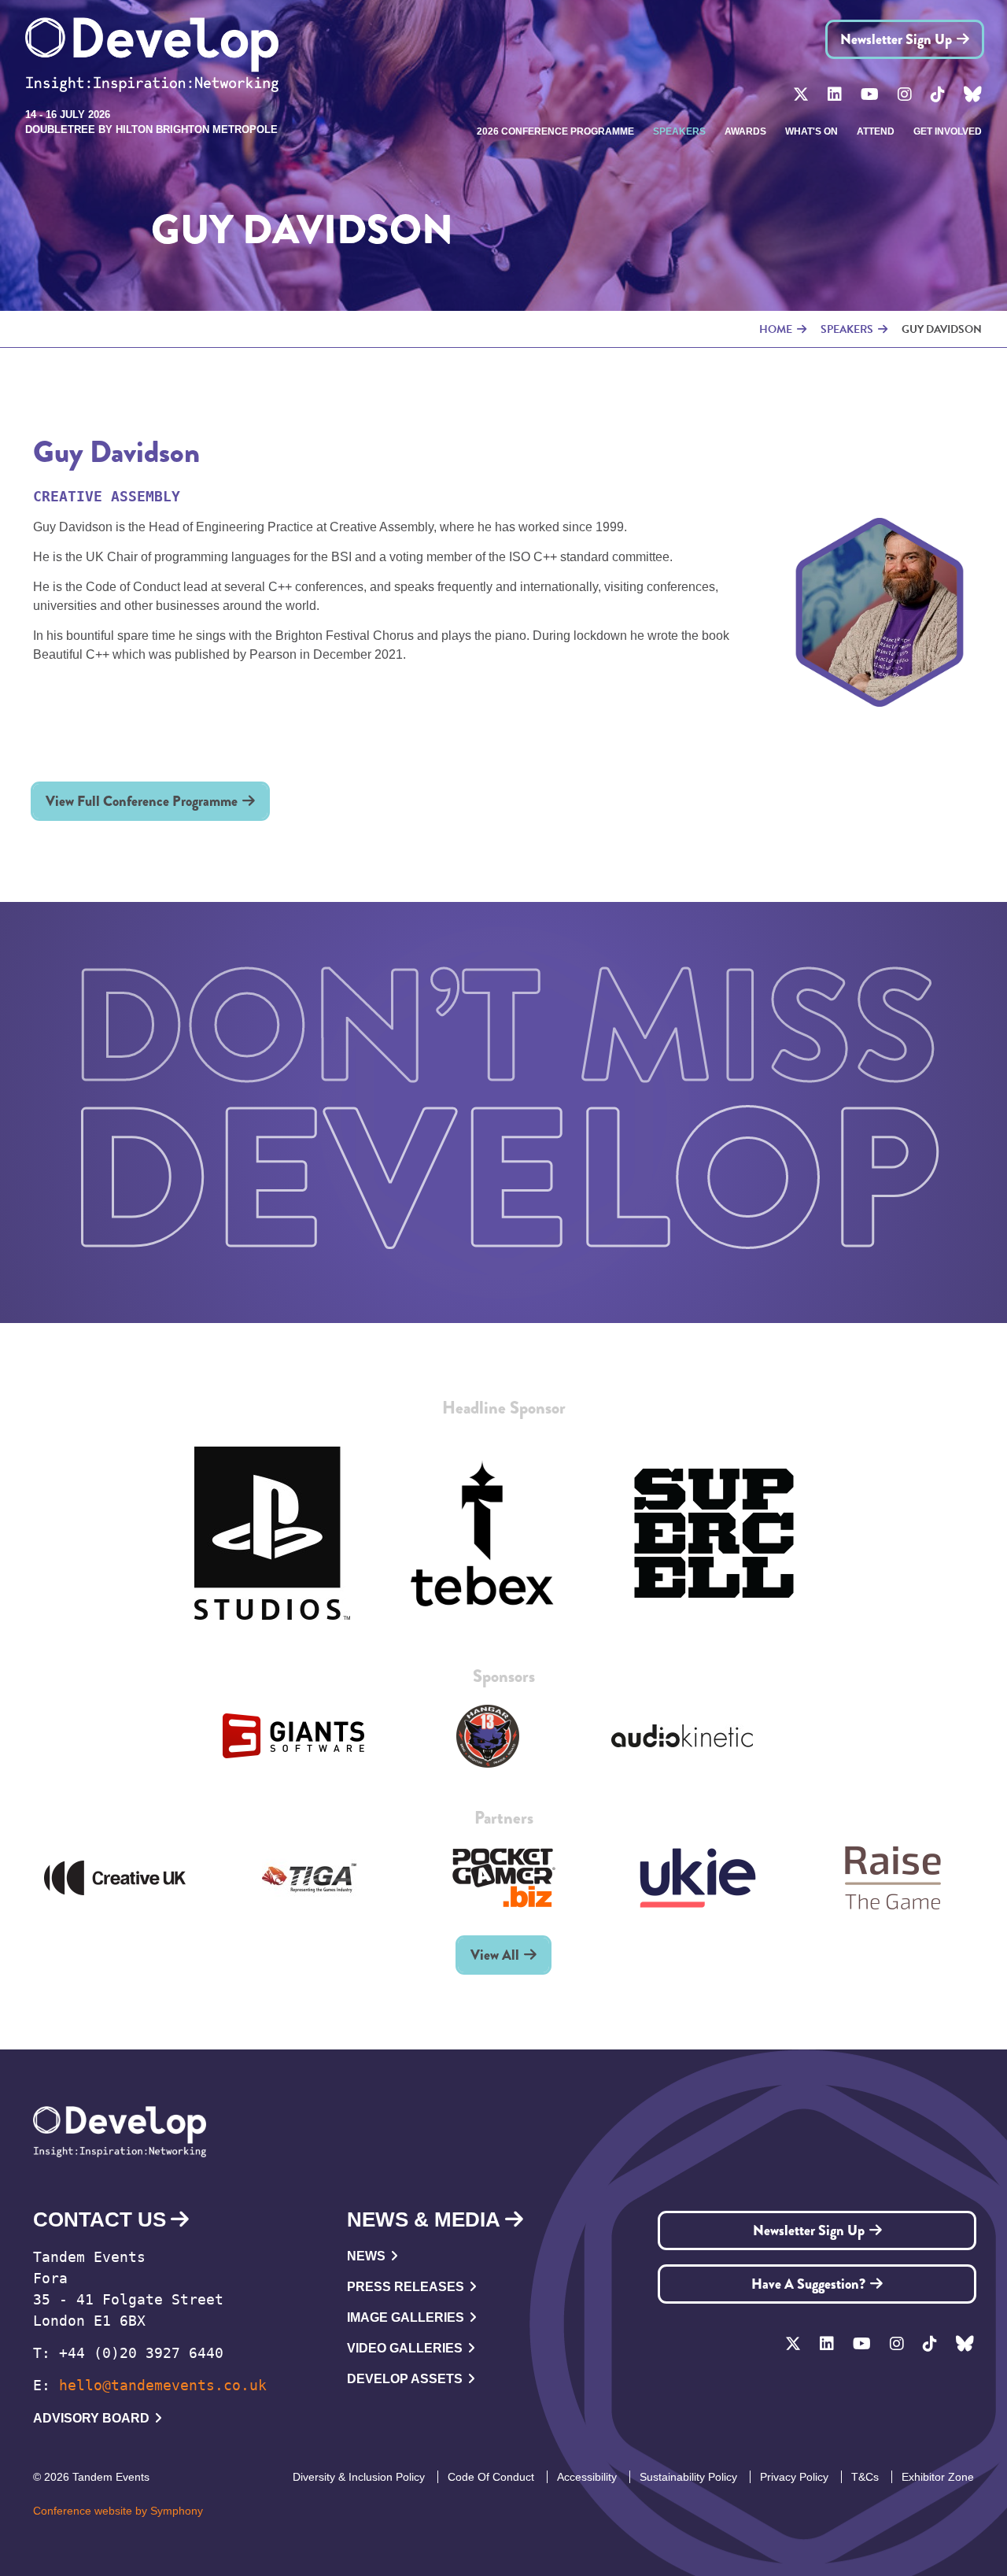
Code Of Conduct (491, 2477)
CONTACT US (100, 2219)
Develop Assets (405, 2379)
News (366, 2256)
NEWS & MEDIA (424, 2219)
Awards (745, 131)
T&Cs (865, 2477)
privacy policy (794, 2477)
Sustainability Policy (688, 2477)
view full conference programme (142, 801)
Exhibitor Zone (938, 2477)
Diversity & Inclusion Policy (359, 2477)
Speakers (679, 131)
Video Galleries (405, 2348)
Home (776, 329)
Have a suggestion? (808, 2284)
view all (495, 1955)
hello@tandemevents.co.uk (163, 2385)
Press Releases (406, 2287)
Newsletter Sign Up (896, 39)
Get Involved (948, 131)
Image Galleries (406, 2317)
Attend (876, 131)
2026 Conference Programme (555, 131)
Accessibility (587, 2477)
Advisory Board (91, 2418)
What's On (812, 131)
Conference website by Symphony (118, 2511)
